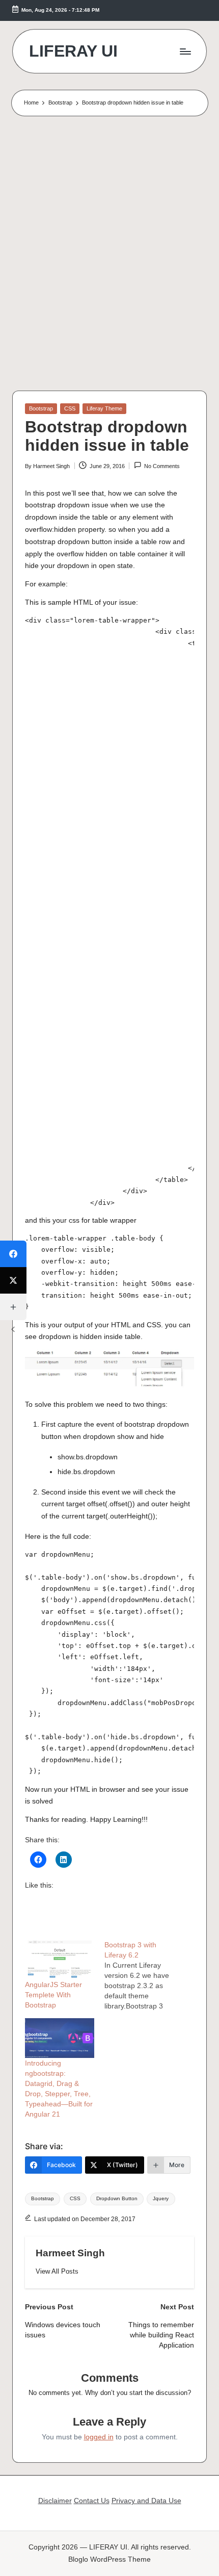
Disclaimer (55, 2501)
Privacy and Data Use (146, 2501)
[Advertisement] (109, 256)
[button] (57, 2271)
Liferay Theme (104, 408)
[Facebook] (13, 1254)
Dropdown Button (117, 2198)
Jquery (161, 2198)
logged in (99, 2437)
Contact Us (92, 2501)
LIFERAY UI (73, 51)
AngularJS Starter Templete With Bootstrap (53, 1995)
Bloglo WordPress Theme (109, 2559)
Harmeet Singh (70, 2253)
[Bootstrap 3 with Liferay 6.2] (144, 1975)
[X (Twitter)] (13, 1280)
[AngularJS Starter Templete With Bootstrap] (60, 1960)
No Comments (162, 466)
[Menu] (185, 51)
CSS (70, 408)
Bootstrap (41, 408)
